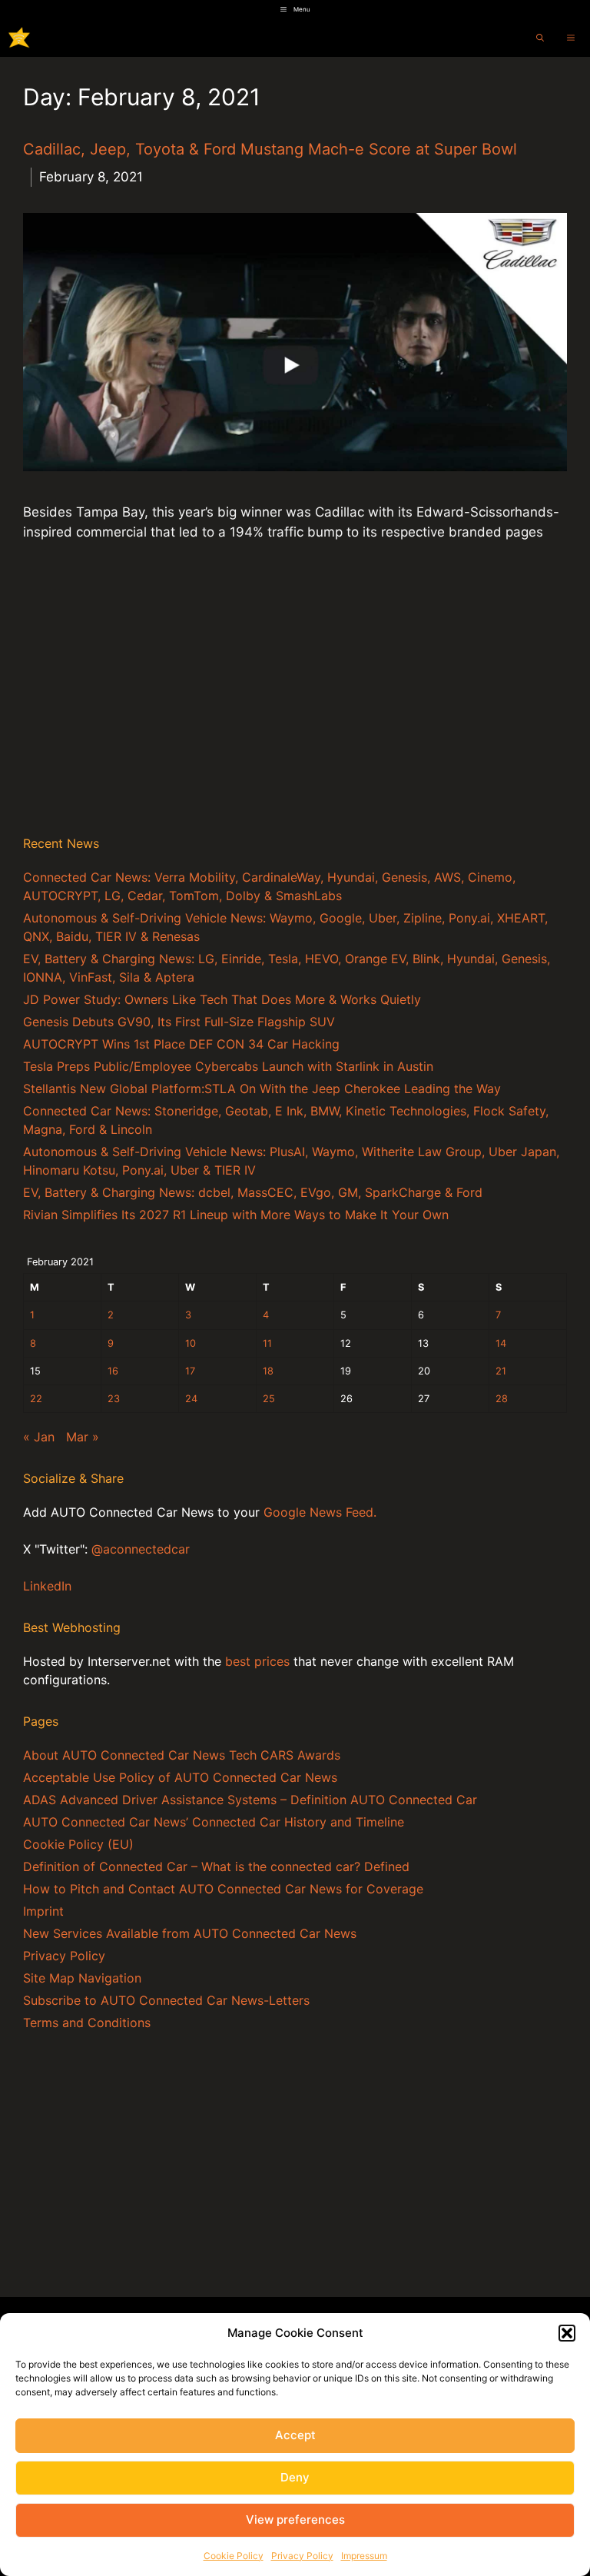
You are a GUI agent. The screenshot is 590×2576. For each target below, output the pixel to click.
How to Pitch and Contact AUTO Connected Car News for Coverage (223, 1889)
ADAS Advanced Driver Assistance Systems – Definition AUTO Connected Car (250, 1800)
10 (191, 1343)
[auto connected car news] (19, 38)
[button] (567, 2333)
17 (190, 1371)
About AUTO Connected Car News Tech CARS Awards (182, 1755)
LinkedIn (47, 1586)
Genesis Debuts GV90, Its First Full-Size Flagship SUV (179, 1022)
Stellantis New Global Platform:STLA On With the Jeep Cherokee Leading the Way (262, 1089)
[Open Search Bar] (540, 38)
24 (191, 1399)
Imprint (43, 1911)
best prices (257, 1661)
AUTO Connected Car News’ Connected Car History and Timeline (214, 1822)
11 (267, 1343)
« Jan (39, 1437)
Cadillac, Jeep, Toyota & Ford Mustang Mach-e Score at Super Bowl (270, 149)
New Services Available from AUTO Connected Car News (190, 1933)
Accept (295, 2435)
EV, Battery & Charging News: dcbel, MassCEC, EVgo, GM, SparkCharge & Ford (253, 1192)
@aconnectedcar (141, 1549)
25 (269, 1399)
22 (36, 1399)
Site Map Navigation (82, 1978)
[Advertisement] (295, 703)
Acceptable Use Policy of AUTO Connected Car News (180, 1777)
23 (114, 1399)
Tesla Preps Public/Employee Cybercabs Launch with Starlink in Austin (228, 1066)
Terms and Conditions (87, 2023)
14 (501, 1343)
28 (502, 1399)
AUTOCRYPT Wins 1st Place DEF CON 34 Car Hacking (181, 1044)
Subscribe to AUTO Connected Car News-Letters (166, 2000)
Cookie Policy (234, 2556)
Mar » (83, 1437)
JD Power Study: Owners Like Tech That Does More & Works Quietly (222, 999)
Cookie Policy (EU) (78, 1844)
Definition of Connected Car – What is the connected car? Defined (216, 1866)
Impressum (364, 2556)
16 (113, 1371)
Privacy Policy (302, 2556)
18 (268, 1371)
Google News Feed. (320, 1512)
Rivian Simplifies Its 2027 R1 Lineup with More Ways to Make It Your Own (236, 1215)
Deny (295, 2477)
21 (501, 1371)
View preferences (295, 2519)
